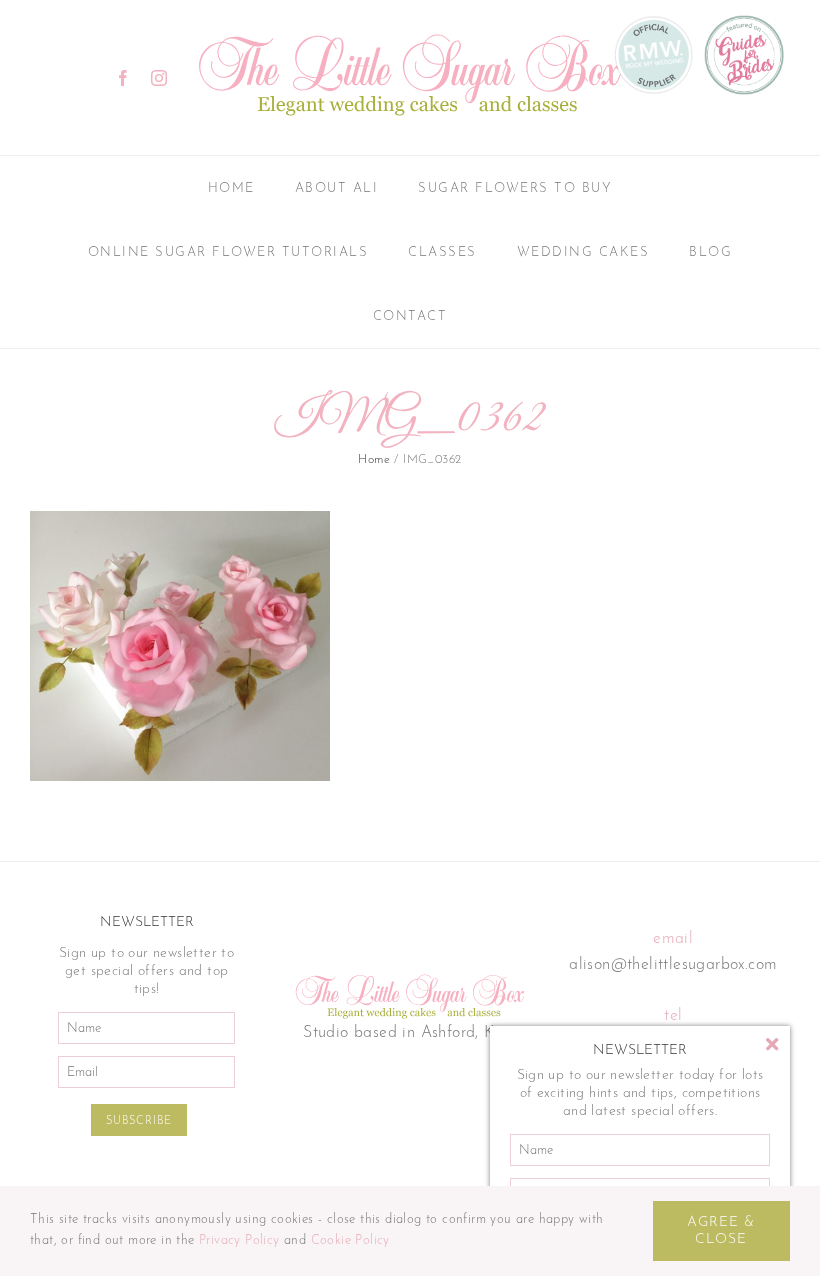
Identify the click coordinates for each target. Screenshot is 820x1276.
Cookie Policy (350, 1240)
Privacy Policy (239, 1240)
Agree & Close (721, 1231)
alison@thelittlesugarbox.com (673, 965)
